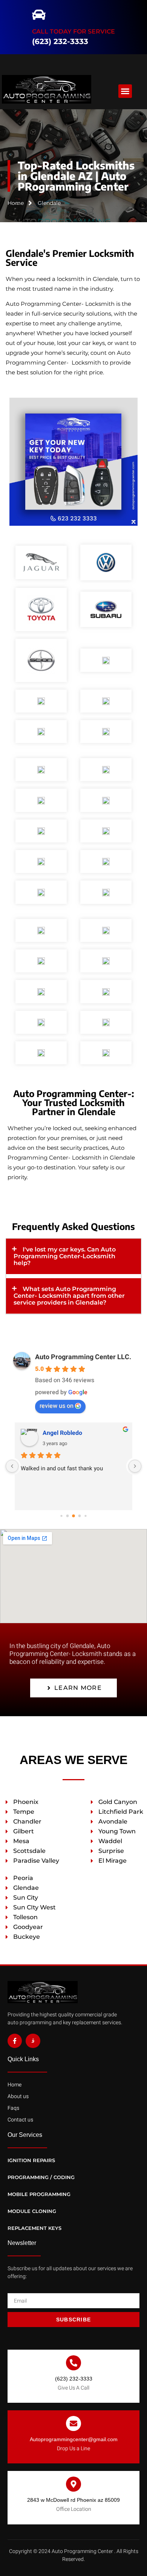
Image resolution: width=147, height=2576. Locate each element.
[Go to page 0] (61, 1516)
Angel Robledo (62, 1433)
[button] (12, 24)
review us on (57, 1406)
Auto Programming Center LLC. (83, 1357)
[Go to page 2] (73, 1516)
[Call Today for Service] (43, 8)
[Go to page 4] (85, 1516)
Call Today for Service (73, 27)
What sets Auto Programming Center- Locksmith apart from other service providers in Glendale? (69, 1296)
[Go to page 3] (80, 1516)
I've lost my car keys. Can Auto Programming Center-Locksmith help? (65, 1256)
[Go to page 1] (68, 1516)
